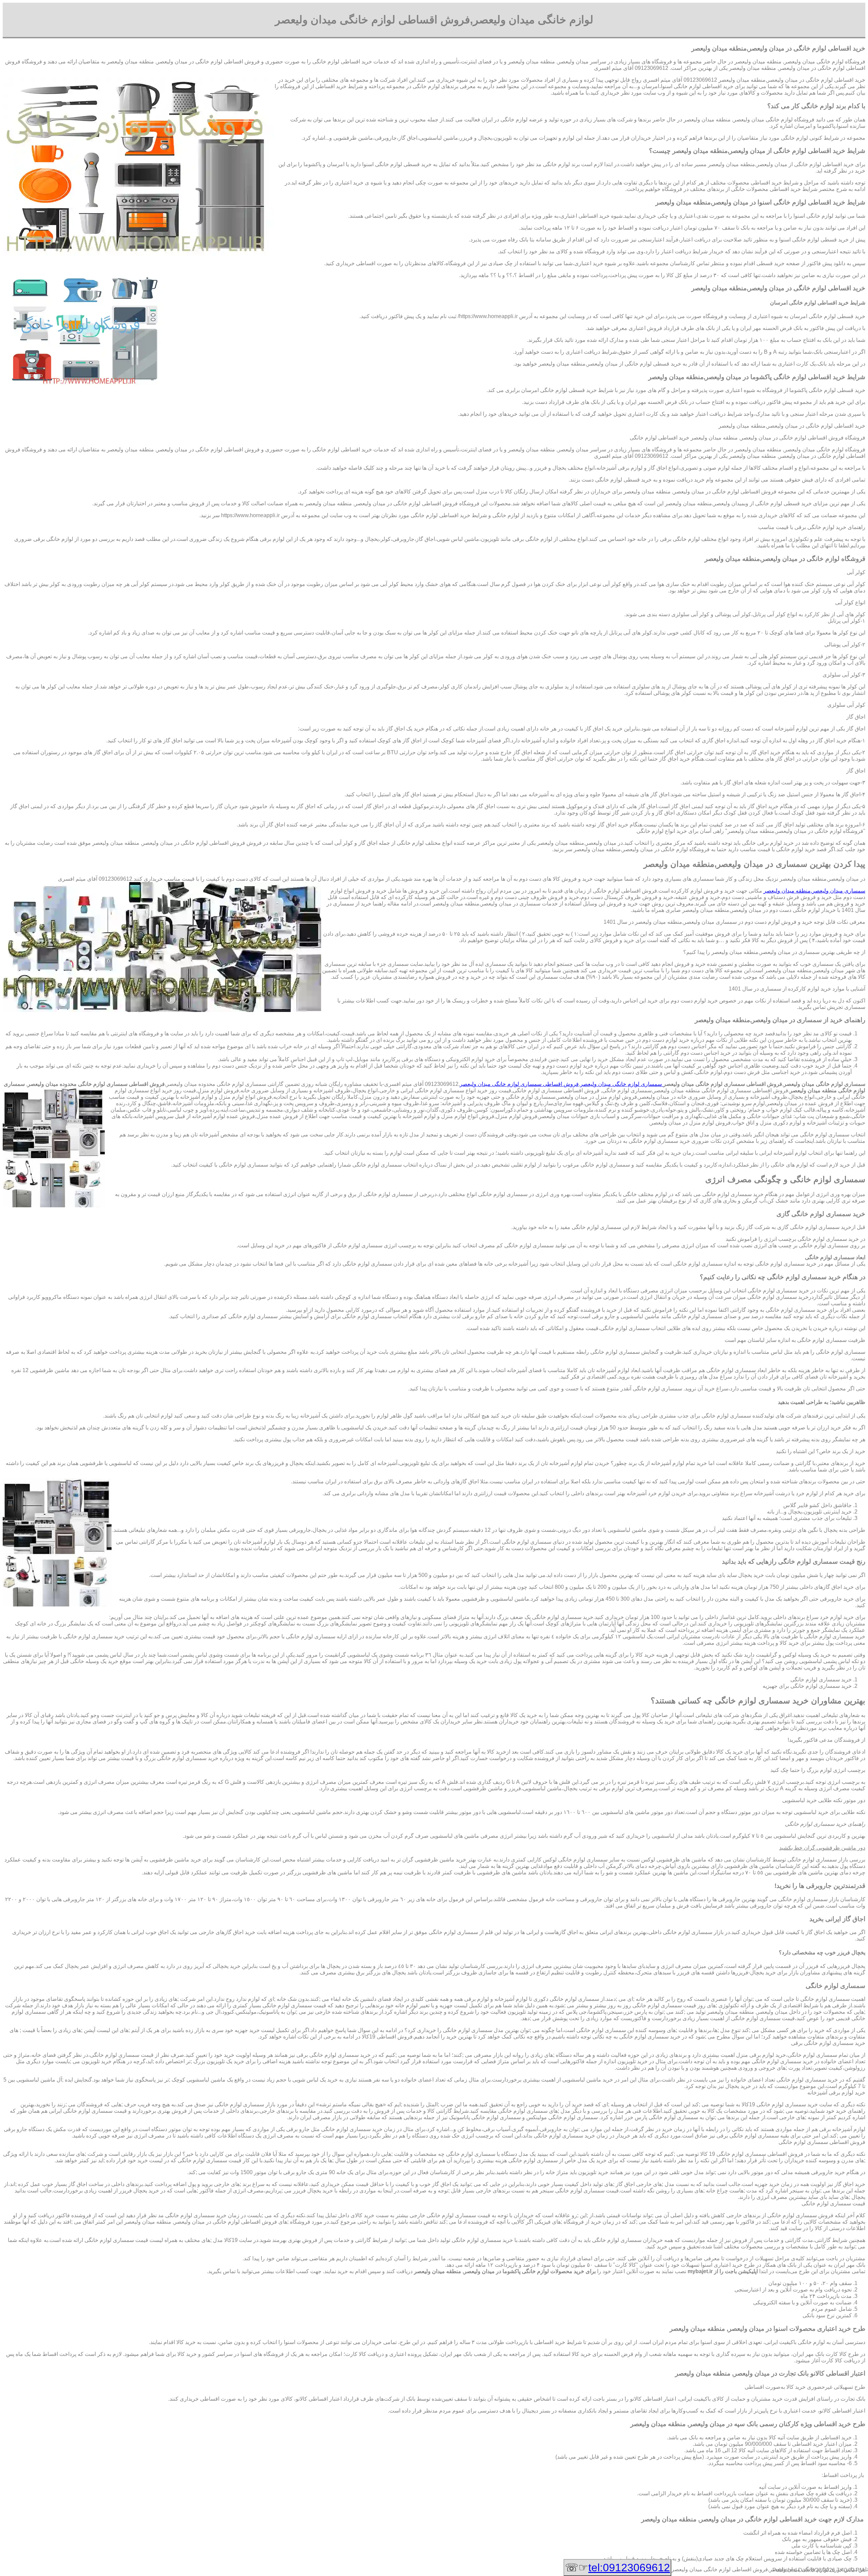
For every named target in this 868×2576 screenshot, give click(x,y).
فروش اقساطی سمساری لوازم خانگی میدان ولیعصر (519, 1084)
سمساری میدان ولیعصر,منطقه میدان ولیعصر (814, 891)
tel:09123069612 (629, 2568)
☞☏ (617, 2568)
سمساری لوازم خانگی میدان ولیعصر (622, 1084)
